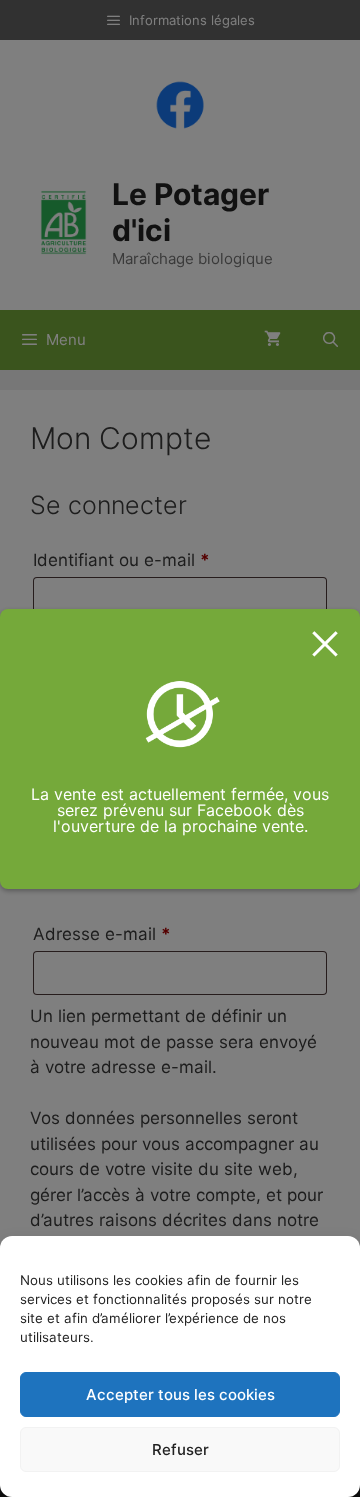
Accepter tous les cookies (180, 1394)
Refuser (180, 1449)
